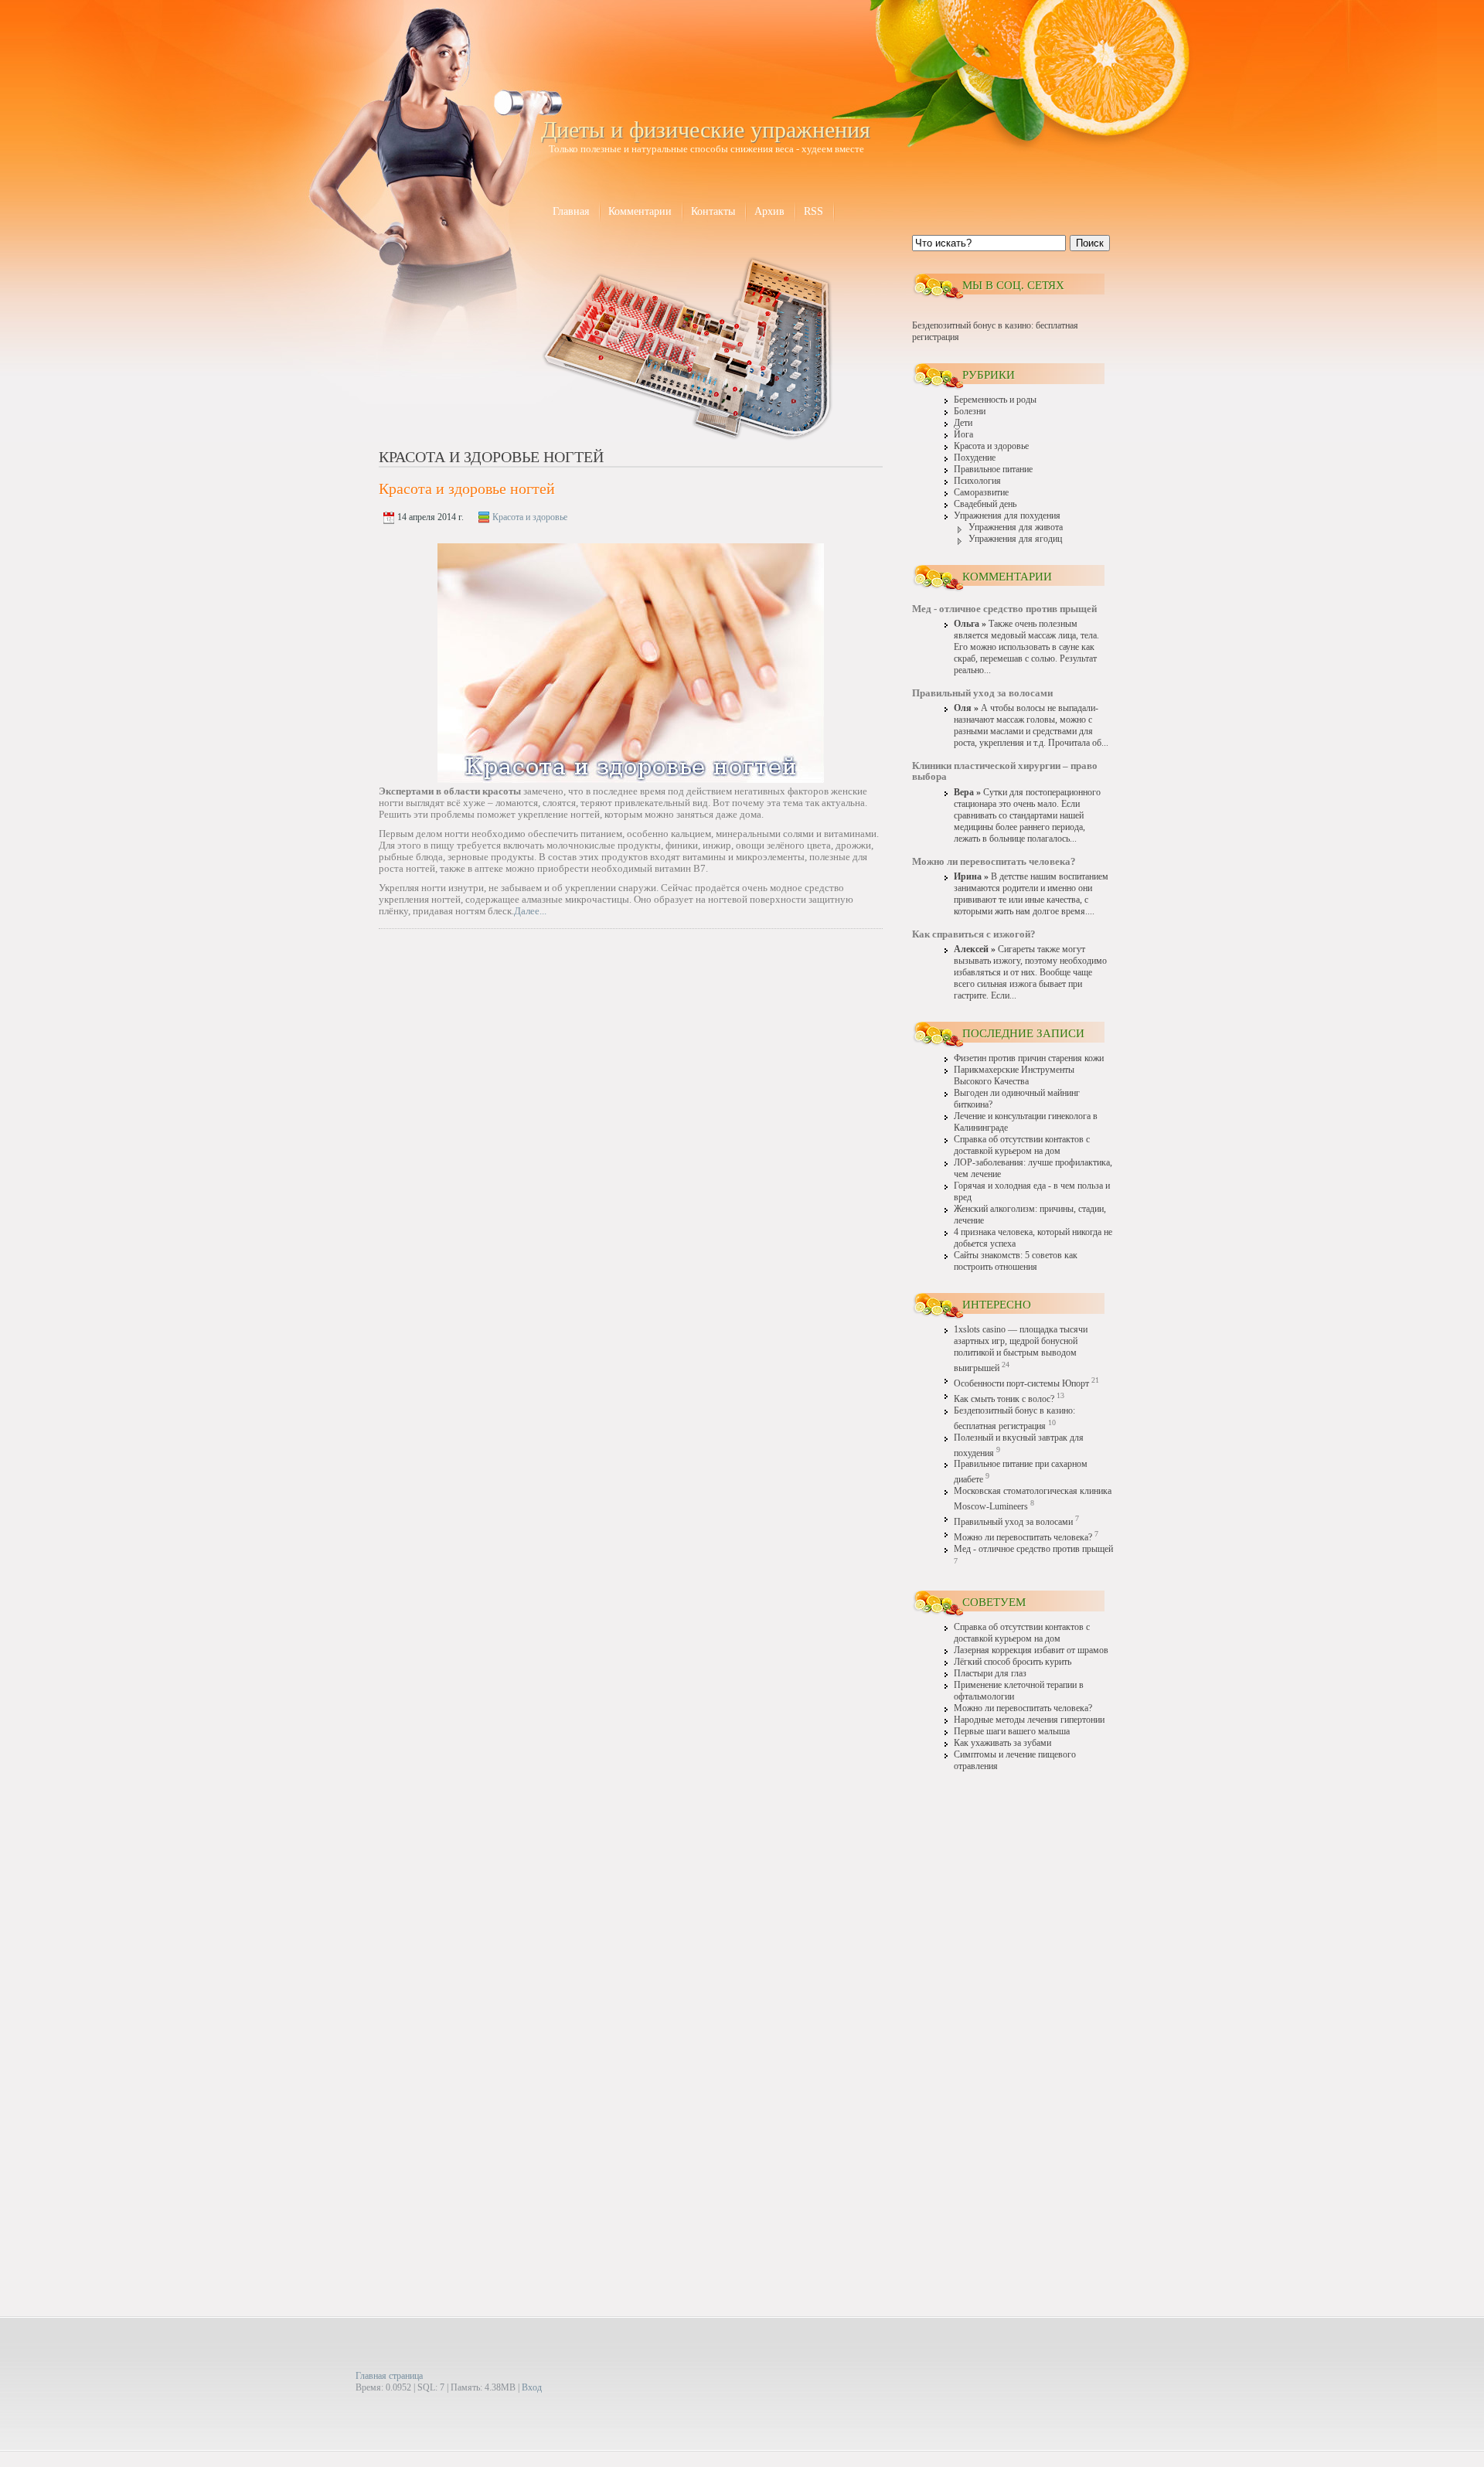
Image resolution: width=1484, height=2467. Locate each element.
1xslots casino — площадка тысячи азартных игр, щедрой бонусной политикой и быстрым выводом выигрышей (1021, 1349)
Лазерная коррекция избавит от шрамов (1031, 1650)
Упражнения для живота (1016, 527)
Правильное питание (993, 470)
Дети (963, 423)
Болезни (970, 412)
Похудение (975, 458)
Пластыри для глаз (990, 1674)
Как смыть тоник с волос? (1004, 1399)
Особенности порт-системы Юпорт (1021, 1384)
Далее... (530, 911)
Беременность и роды (995, 400)
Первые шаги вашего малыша (1012, 1732)
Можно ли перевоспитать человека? (1023, 1538)
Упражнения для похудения (1007, 516)
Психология (977, 481)
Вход (532, 2387)
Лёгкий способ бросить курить (1013, 1662)
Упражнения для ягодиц (1015, 539)
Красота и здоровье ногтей (467, 488)
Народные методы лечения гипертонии (1029, 1720)
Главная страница (389, 2376)
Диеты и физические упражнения (706, 129)
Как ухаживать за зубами (1002, 1743)
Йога (963, 435)
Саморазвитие (981, 493)
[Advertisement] (1013, 2023)
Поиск (1090, 243)
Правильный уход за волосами (1013, 1522)
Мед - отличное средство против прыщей (1033, 1549)
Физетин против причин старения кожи (1029, 1058)
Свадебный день (985, 504)
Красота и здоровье (530, 517)
